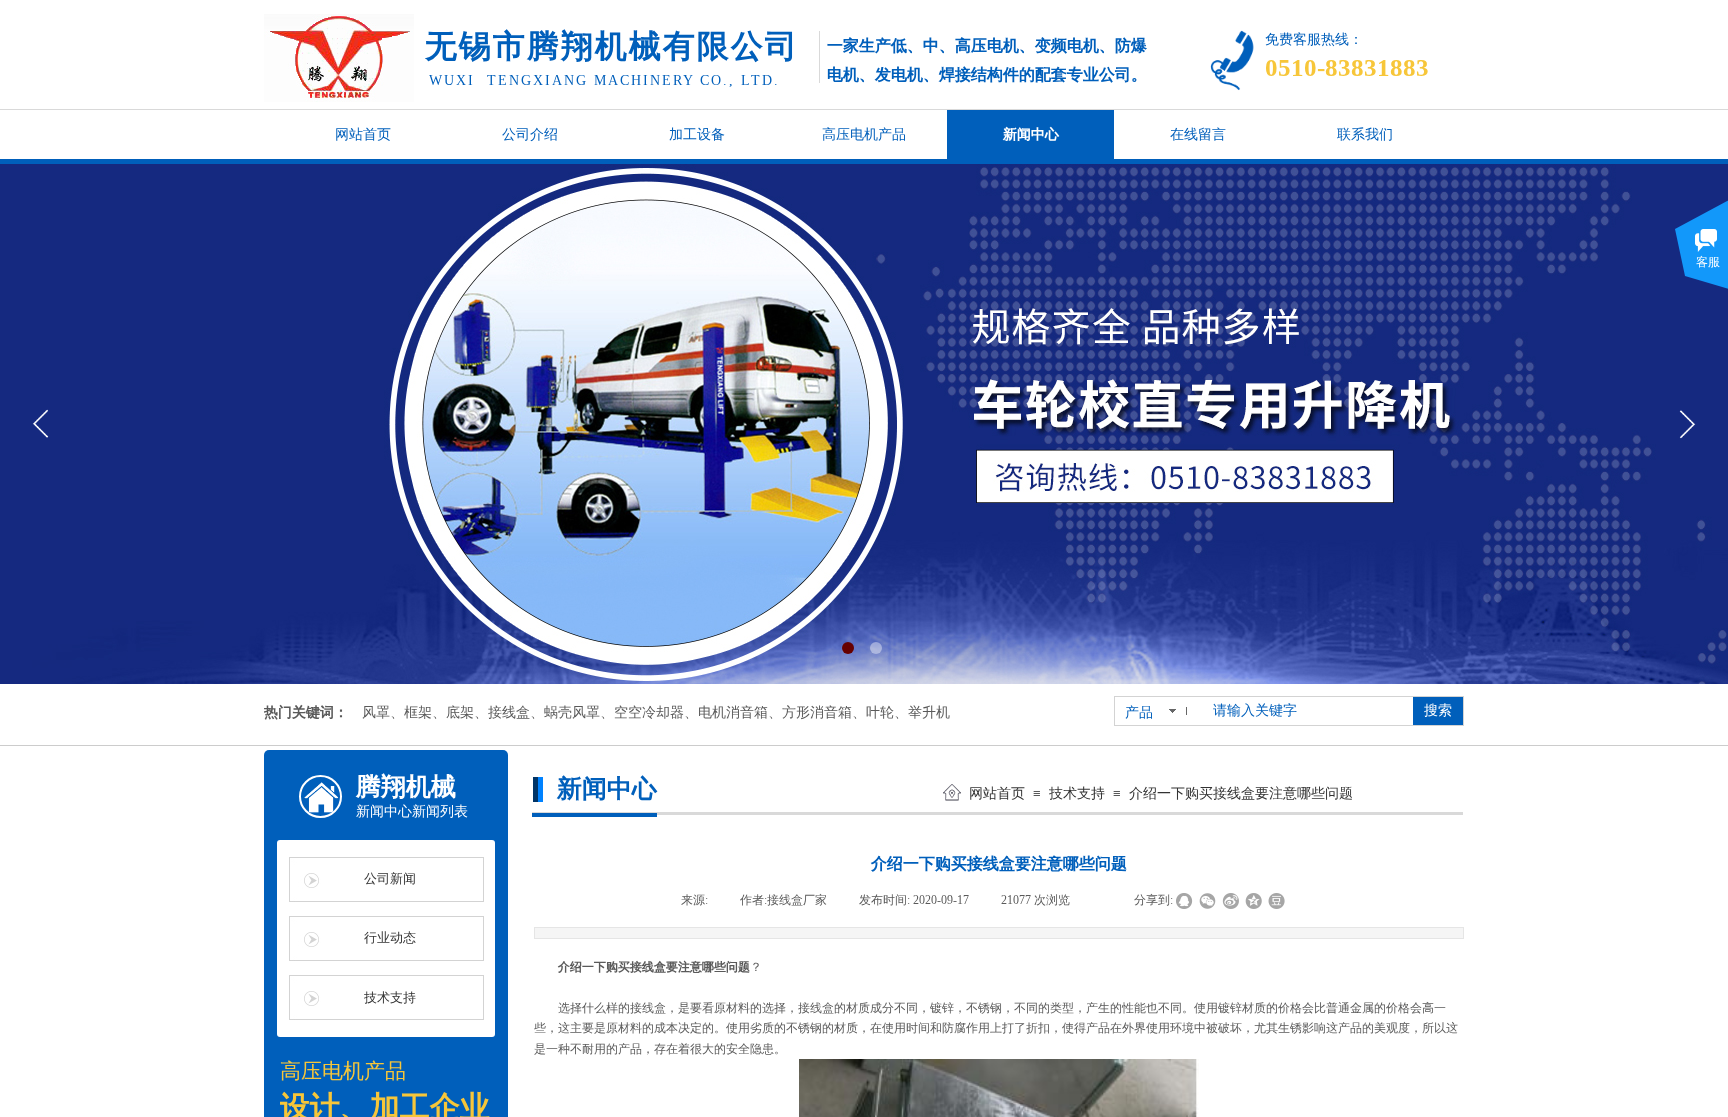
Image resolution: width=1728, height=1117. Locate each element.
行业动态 (390, 937)
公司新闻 (390, 878)
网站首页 (997, 793)
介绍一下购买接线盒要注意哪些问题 (1241, 793)
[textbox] (1306, 711)
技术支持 (1077, 793)
